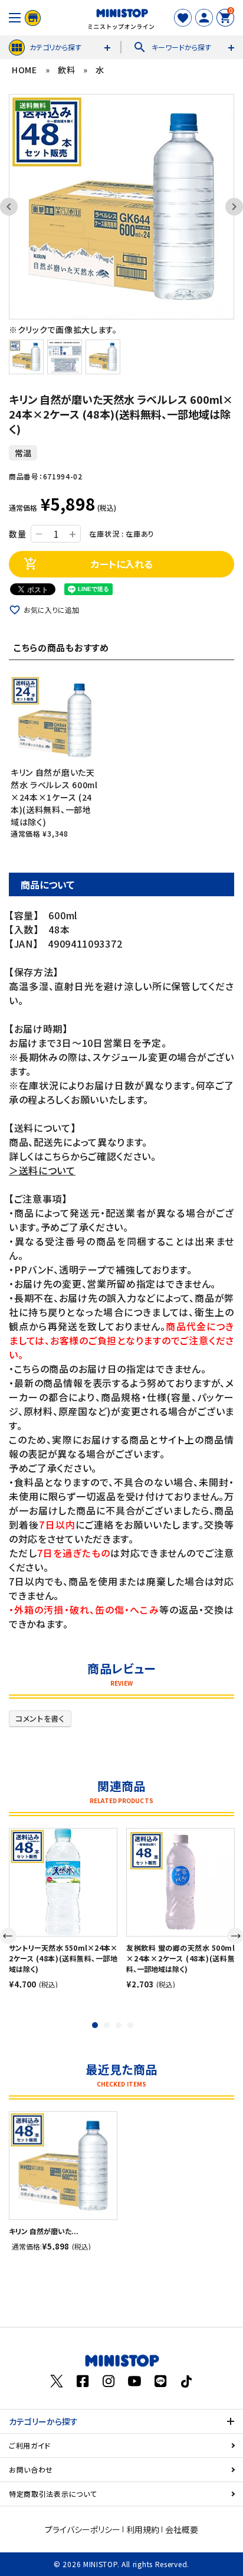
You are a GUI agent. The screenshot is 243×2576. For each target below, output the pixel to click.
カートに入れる (88, 564)
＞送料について (42, 1170)
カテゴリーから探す (43, 2421)
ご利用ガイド (30, 2445)
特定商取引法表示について (53, 2494)
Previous (15, 207)
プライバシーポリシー (83, 2529)
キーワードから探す (172, 47)
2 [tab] (107, 2025)
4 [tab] (130, 2025)
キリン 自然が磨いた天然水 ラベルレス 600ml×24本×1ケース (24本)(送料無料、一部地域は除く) (54, 797)
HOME (24, 70)
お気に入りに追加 (51, 610)
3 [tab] (119, 2025)
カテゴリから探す (55, 47)
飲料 (66, 70)
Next (228, 207)
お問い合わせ (31, 2469)
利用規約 (143, 2529)
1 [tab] (95, 2025)
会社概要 (182, 2529)
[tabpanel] (63, 1908)
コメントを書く (40, 1718)
